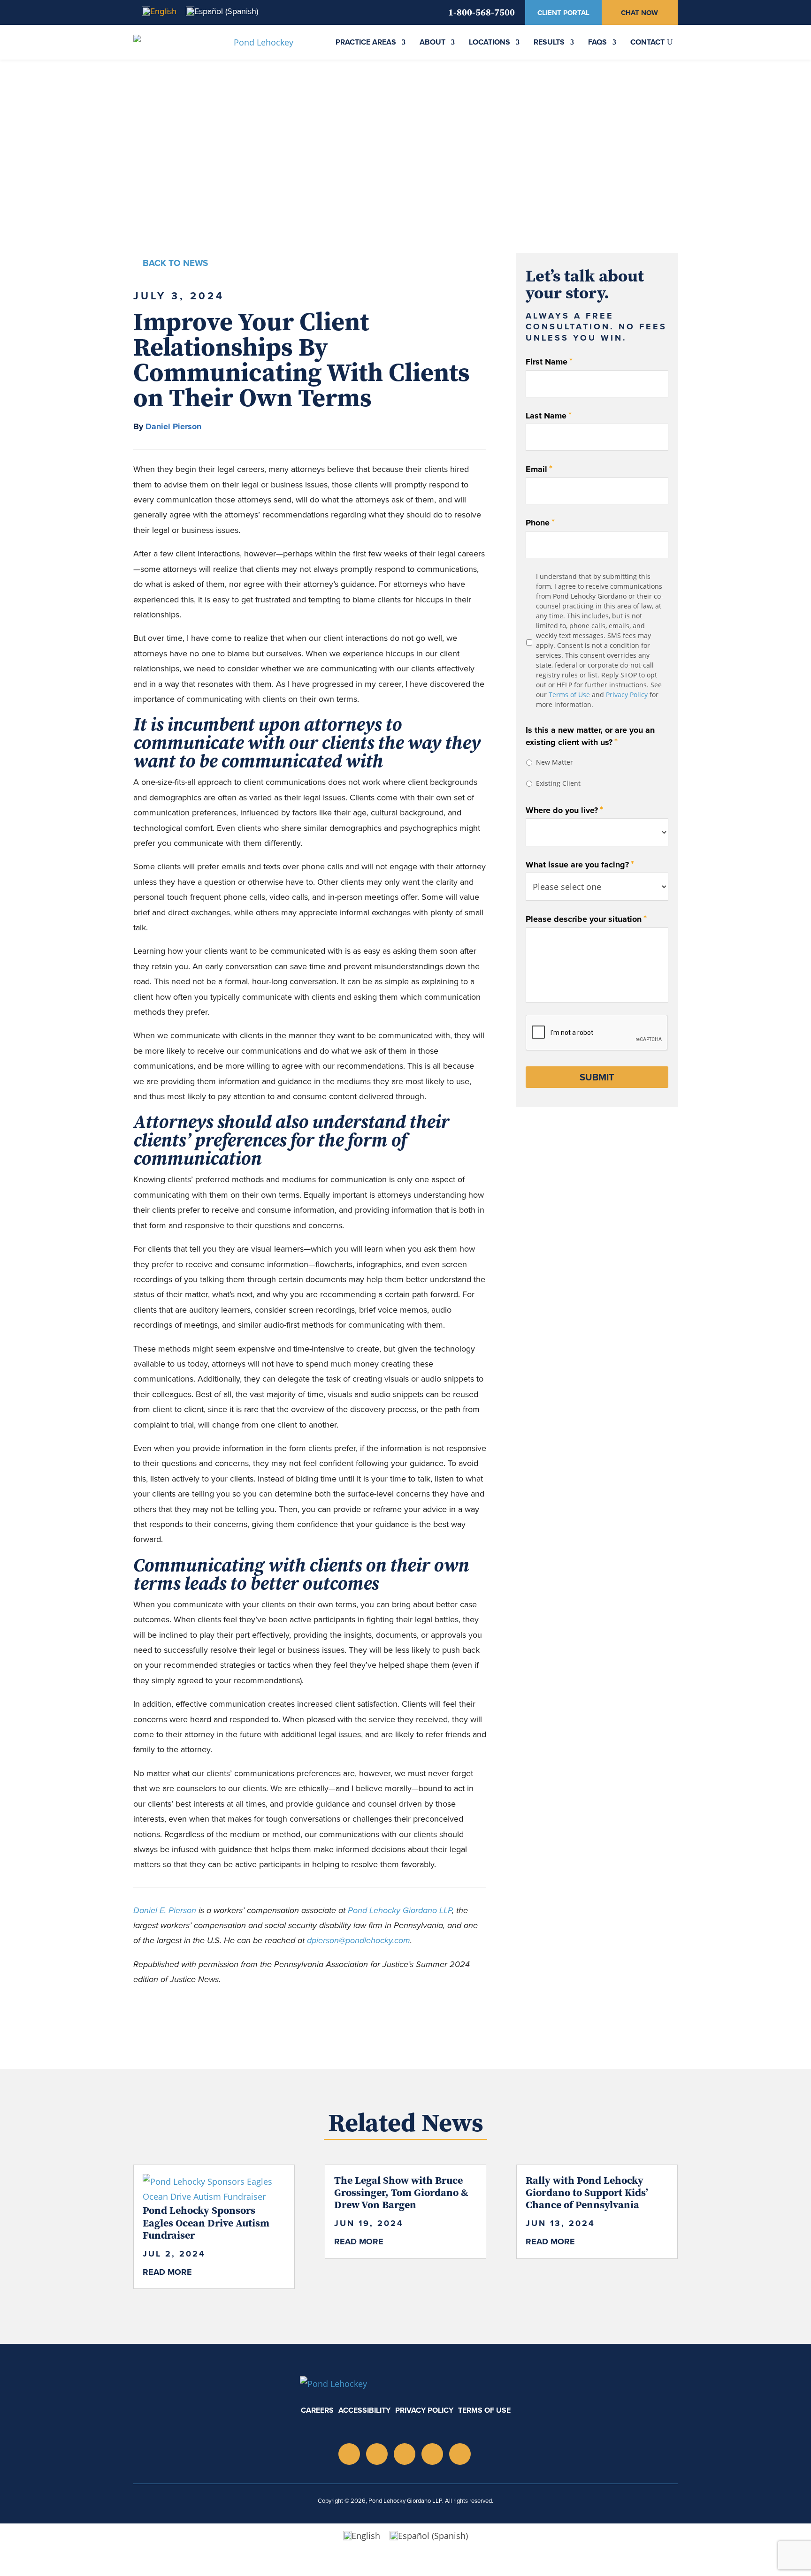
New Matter (555, 762)
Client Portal (563, 13)
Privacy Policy (627, 695)
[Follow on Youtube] (405, 2454)
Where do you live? (564, 810)
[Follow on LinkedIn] (377, 2454)
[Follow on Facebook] (460, 2454)
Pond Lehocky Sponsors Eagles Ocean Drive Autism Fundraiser (206, 2223)
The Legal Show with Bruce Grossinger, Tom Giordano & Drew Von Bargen (401, 2192)
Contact (647, 42)
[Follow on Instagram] (349, 2454)
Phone (540, 522)
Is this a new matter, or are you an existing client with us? (590, 737)
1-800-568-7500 (482, 12)
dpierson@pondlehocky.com (359, 1940)
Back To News (175, 263)
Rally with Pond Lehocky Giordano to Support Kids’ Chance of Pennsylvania (587, 2192)
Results (549, 42)
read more (167, 2272)
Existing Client (558, 783)
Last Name (549, 415)
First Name (549, 361)
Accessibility (364, 2410)
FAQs (597, 42)
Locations (490, 42)
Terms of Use (569, 695)
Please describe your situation (586, 919)
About (432, 42)
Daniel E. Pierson (165, 1910)
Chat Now (639, 13)
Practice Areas (366, 42)
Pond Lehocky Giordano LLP (400, 1910)
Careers (317, 2410)
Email (539, 469)
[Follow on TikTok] (432, 2454)
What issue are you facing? (580, 864)
